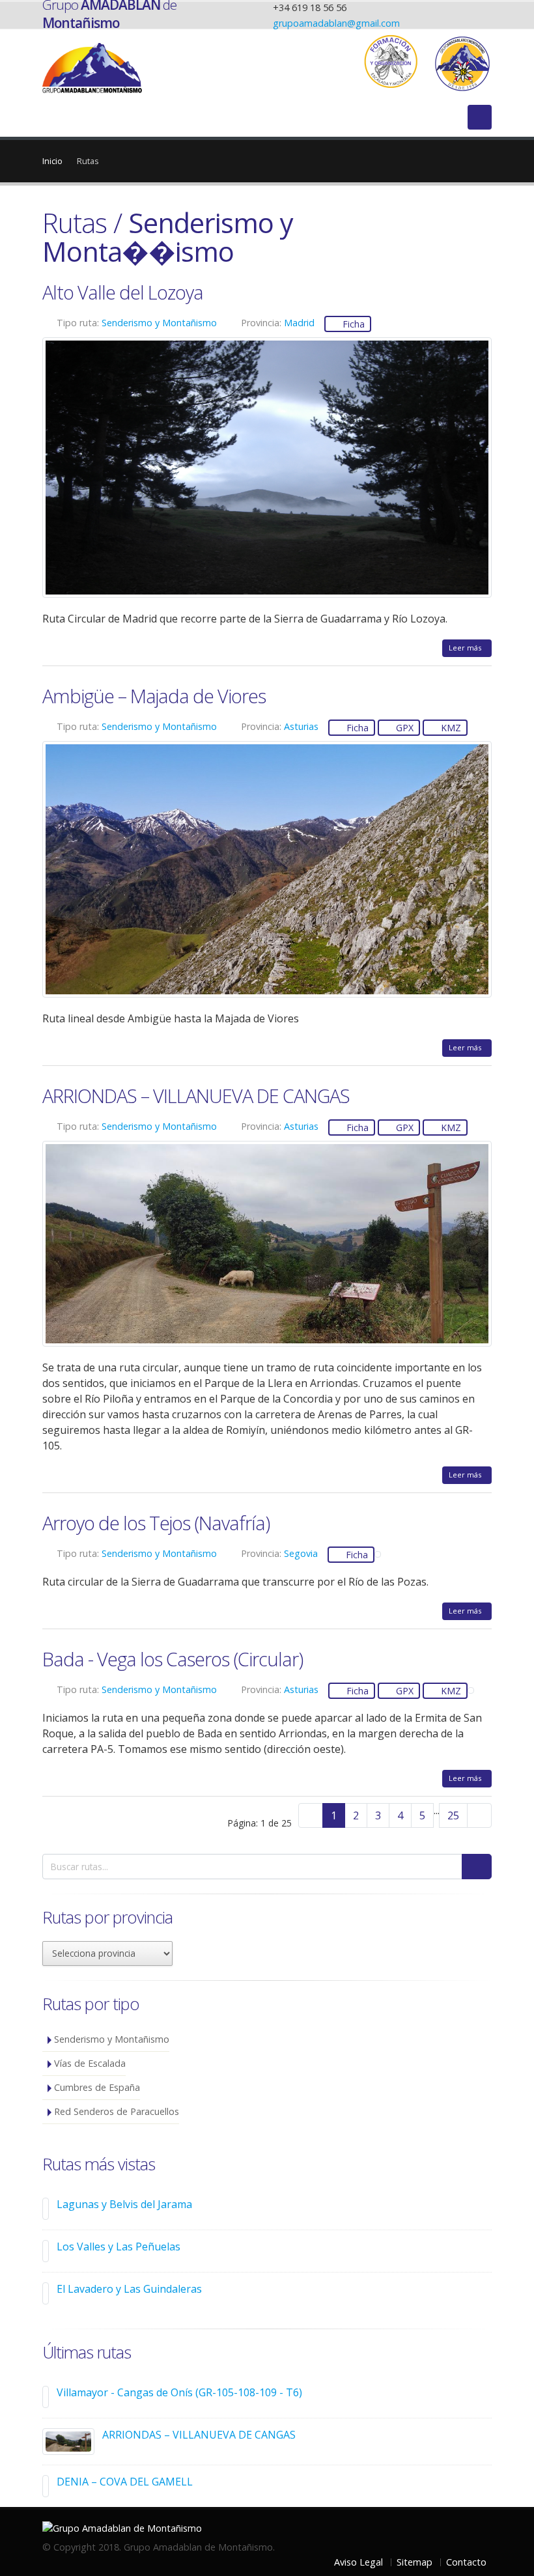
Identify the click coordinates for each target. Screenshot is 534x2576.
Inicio (52, 161)
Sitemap (415, 2562)
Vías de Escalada (90, 2063)
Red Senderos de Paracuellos (117, 2111)
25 (453, 1815)
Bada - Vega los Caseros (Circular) (173, 1659)
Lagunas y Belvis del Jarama (124, 2204)
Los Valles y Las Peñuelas (119, 2247)
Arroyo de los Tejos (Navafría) (156, 1523)
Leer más (467, 648)
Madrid (299, 323)
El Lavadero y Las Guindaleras (129, 2289)
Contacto (466, 2562)
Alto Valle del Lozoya (123, 292)
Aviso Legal (358, 2562)
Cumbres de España (97, 2087)
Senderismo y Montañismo (159, 323)
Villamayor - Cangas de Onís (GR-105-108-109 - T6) (179, 2392)
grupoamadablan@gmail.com (336, 23)
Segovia (301, 1553)
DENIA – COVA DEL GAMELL (125, 2482)
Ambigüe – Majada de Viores (154, 696)
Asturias (301, 726)
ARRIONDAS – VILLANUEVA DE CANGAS (196, 1096)
